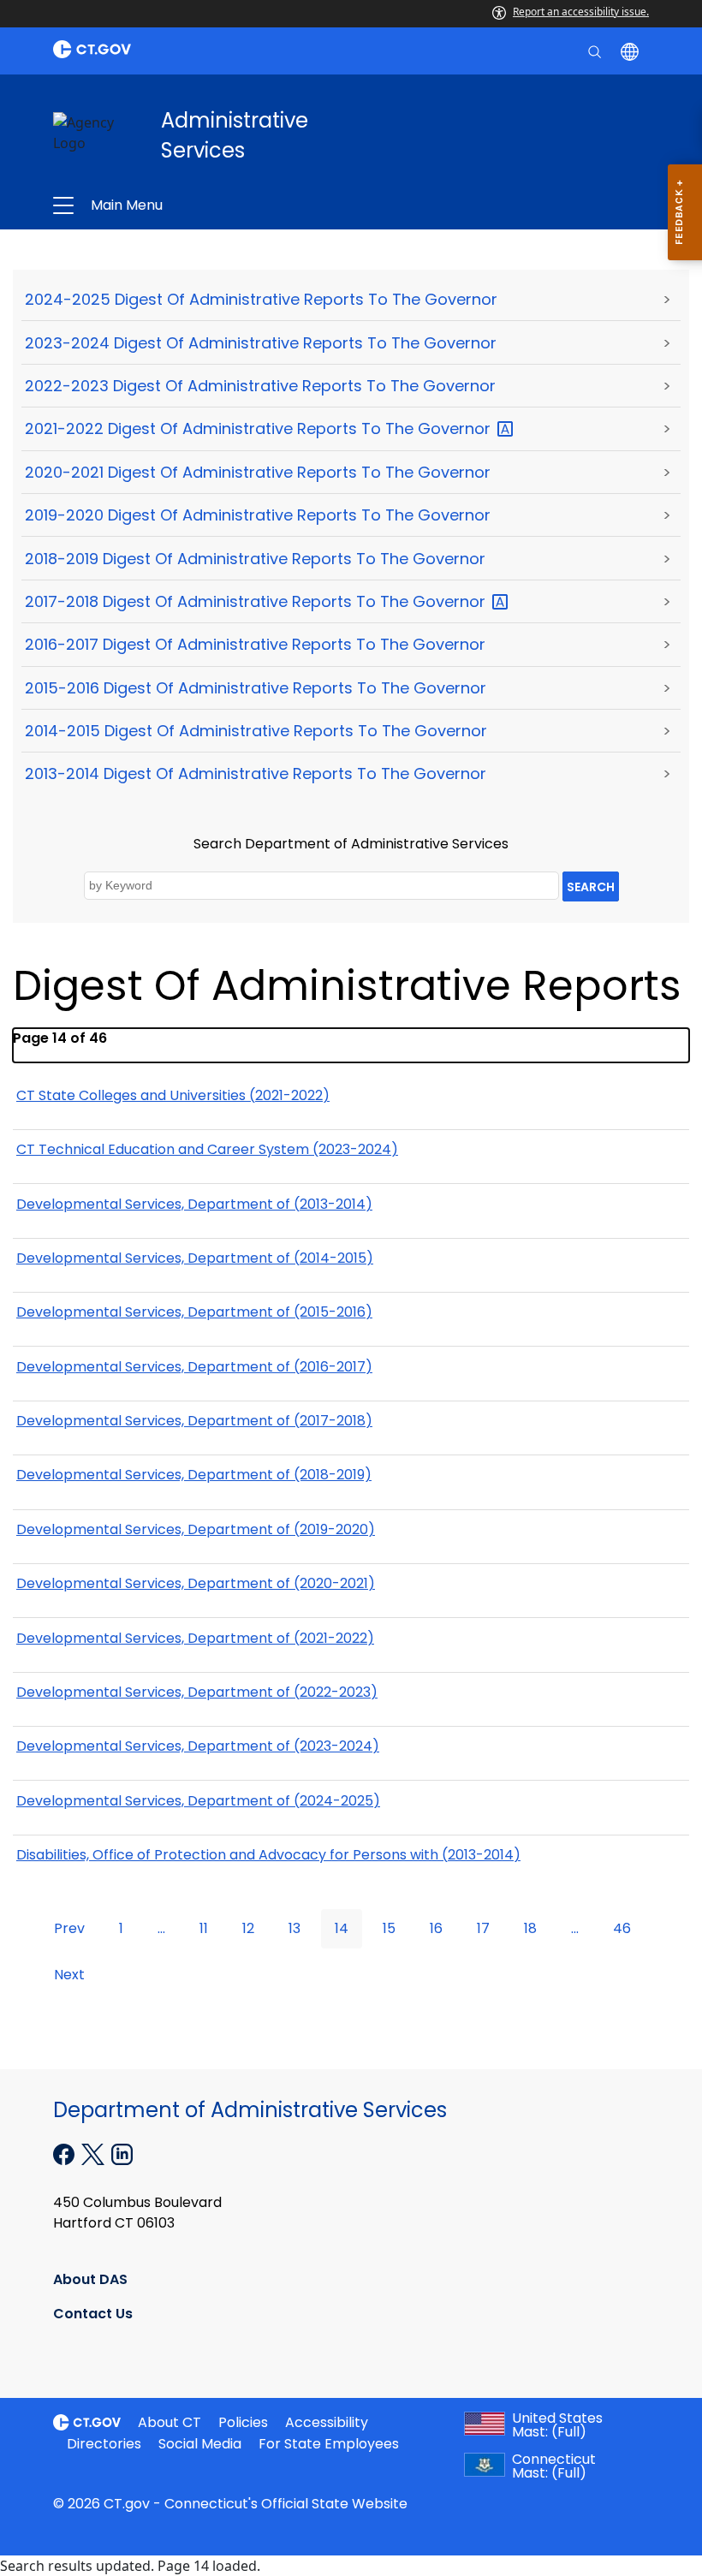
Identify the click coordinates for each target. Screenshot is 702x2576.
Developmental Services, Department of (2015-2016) (194, 1312)
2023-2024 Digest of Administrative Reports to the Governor (261, 343)
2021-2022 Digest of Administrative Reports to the (260, 428)
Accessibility (327, 2422)
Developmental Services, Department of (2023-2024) (198, 1746)
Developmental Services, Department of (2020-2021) (196, 1583)
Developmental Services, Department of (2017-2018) (194, 1421)
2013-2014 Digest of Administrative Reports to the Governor (256, 773)
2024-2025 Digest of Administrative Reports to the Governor (261, 299)
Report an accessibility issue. (581, 12)
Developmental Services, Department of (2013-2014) (194, 1204)
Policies (243, 2422)
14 (342, 1928)
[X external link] (95, 2153)
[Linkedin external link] (122, 2153)
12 (248, 1928)
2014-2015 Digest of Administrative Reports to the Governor (256, 731)
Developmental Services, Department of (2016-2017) (194, 1367)
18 (530, 1928)
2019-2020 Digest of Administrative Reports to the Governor (258, 515)
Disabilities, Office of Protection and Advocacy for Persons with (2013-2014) (268, 1855)
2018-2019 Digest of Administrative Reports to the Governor (255, 559)
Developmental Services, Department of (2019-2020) (196, 1529)
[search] (596, 51)
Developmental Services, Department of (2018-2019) (194, 1475)
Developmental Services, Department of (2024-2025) (198, 1801)
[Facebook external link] (65, 2153)
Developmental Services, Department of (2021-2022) (195, 1638)
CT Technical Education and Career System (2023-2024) (207, 1149)
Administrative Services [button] (229, 205)
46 (622, 1928)
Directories (104, 2444)
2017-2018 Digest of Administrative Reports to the (257, 601)
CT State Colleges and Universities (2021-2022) (173, 1095)
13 (294, 1928)
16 (436, 1928)
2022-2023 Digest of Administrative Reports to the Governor (260, 386)
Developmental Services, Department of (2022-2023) (197, 1692)
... (161, 1928)
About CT (170, 2422)
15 (389, 1928)
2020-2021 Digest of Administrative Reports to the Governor (258, 472)
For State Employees (329, 2444)
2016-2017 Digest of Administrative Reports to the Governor (255, 644)
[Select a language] (631, 51)
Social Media (200, 2444)
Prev (69, 1928)
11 (204, 1928)
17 (483, 1928)
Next (69, 1975)
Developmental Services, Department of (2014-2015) (195, 1258)
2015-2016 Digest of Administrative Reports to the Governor (256, 688)
